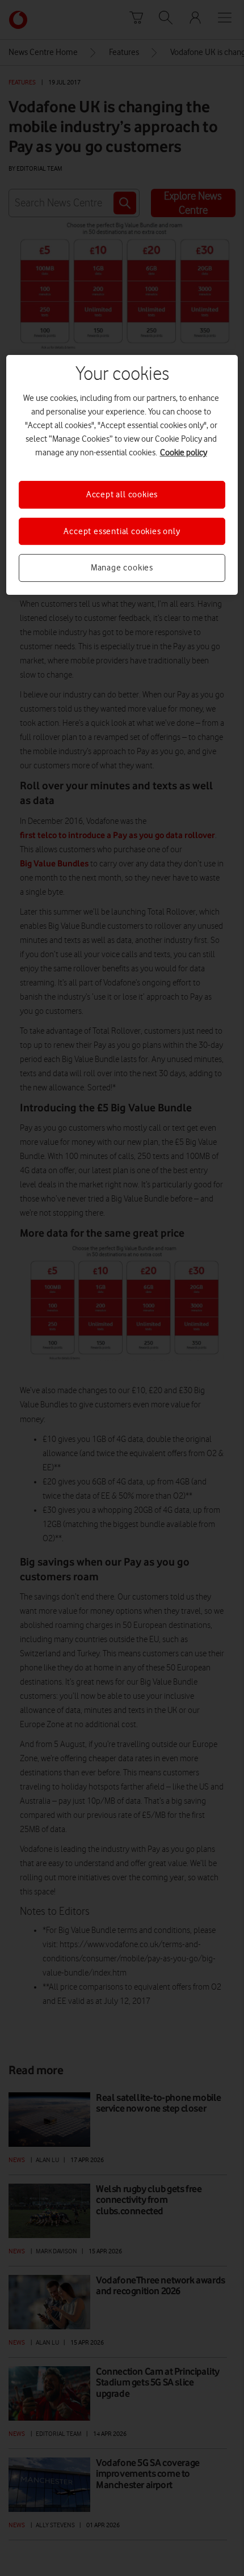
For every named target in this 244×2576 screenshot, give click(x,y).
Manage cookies (122, 568)
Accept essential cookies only (122, 531)
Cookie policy (184, 453)
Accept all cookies (122, 495)
